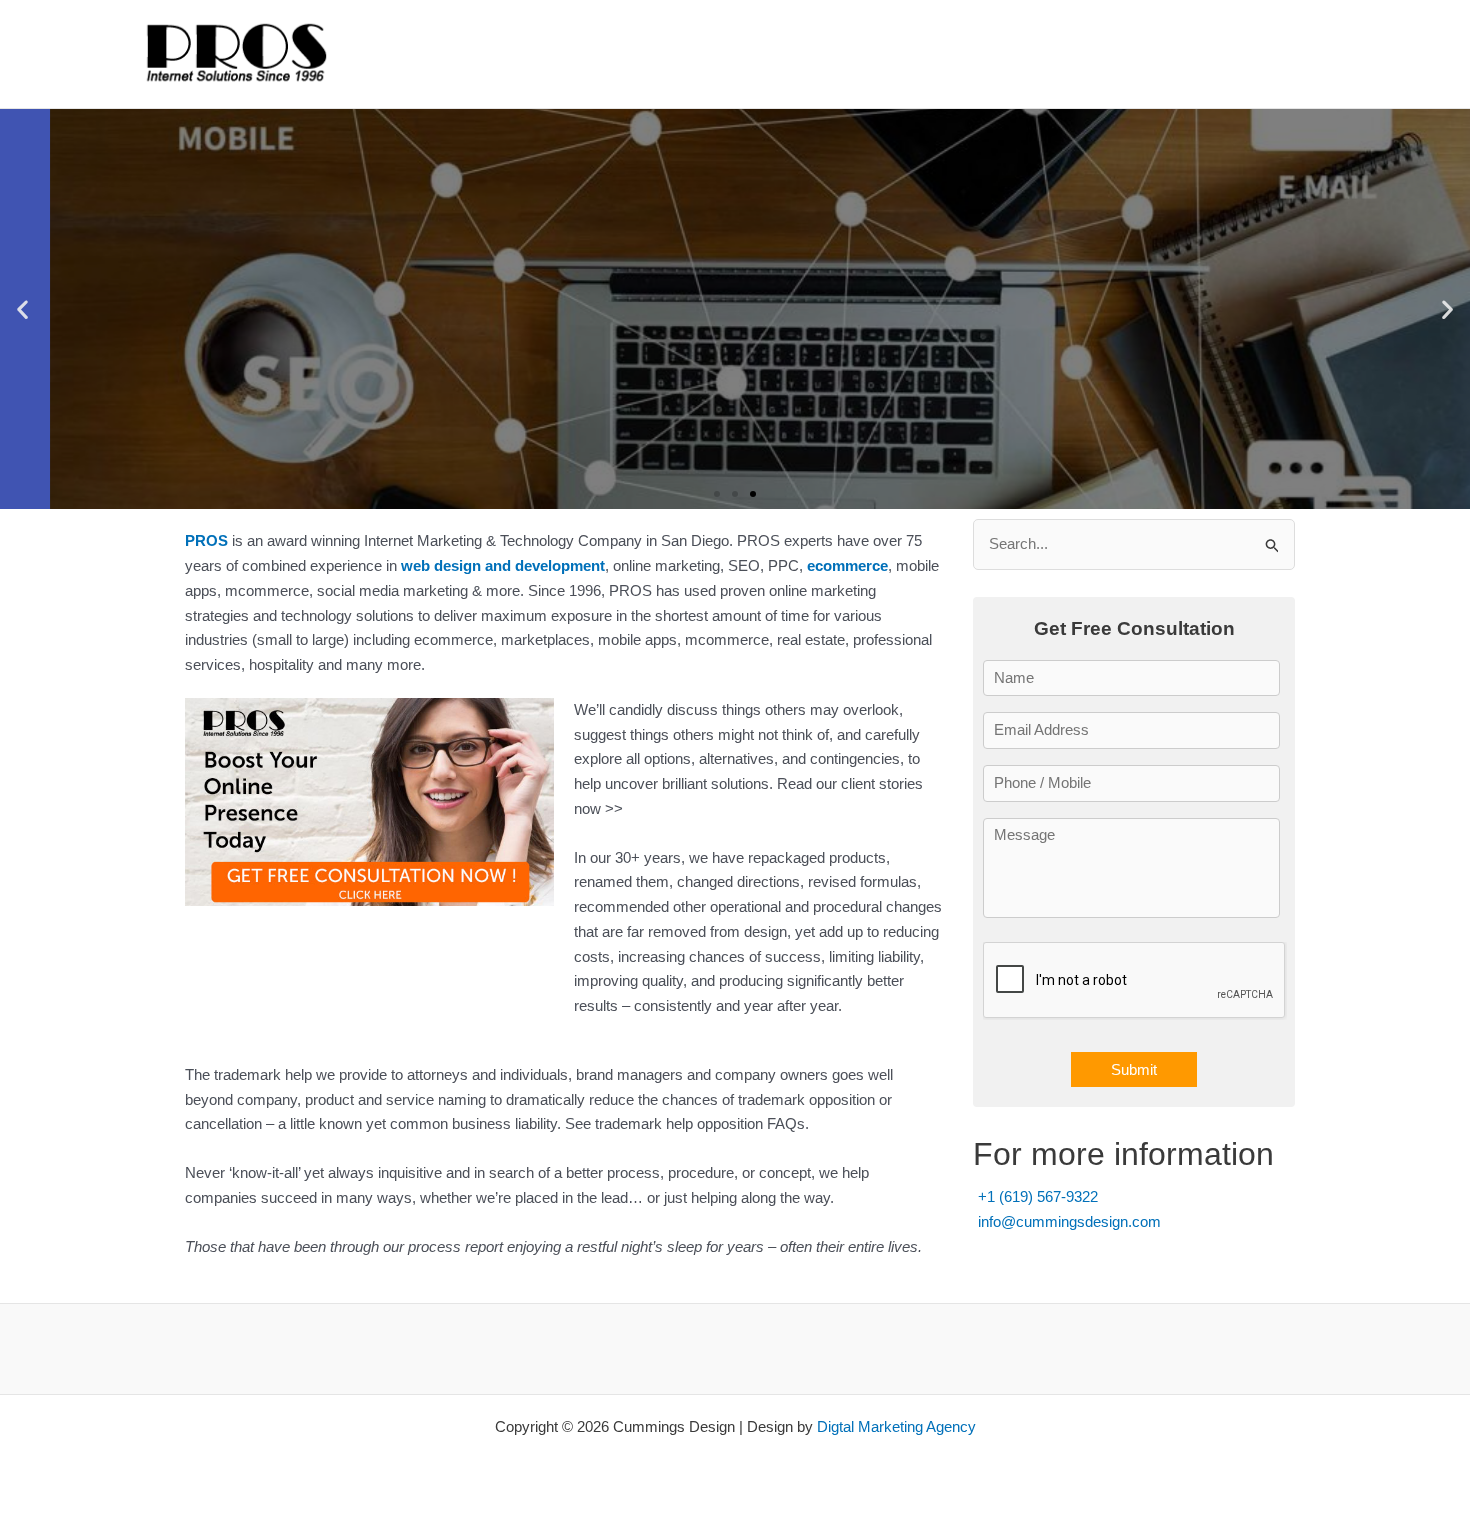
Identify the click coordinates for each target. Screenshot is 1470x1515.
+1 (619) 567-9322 (1038, 1196)
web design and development (503, 565)
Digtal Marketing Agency (896, 1426)
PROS (206, 540)
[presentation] (1135, 981)
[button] (22, 309)
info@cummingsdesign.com (1069, 1221)
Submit (1134, 1069)
